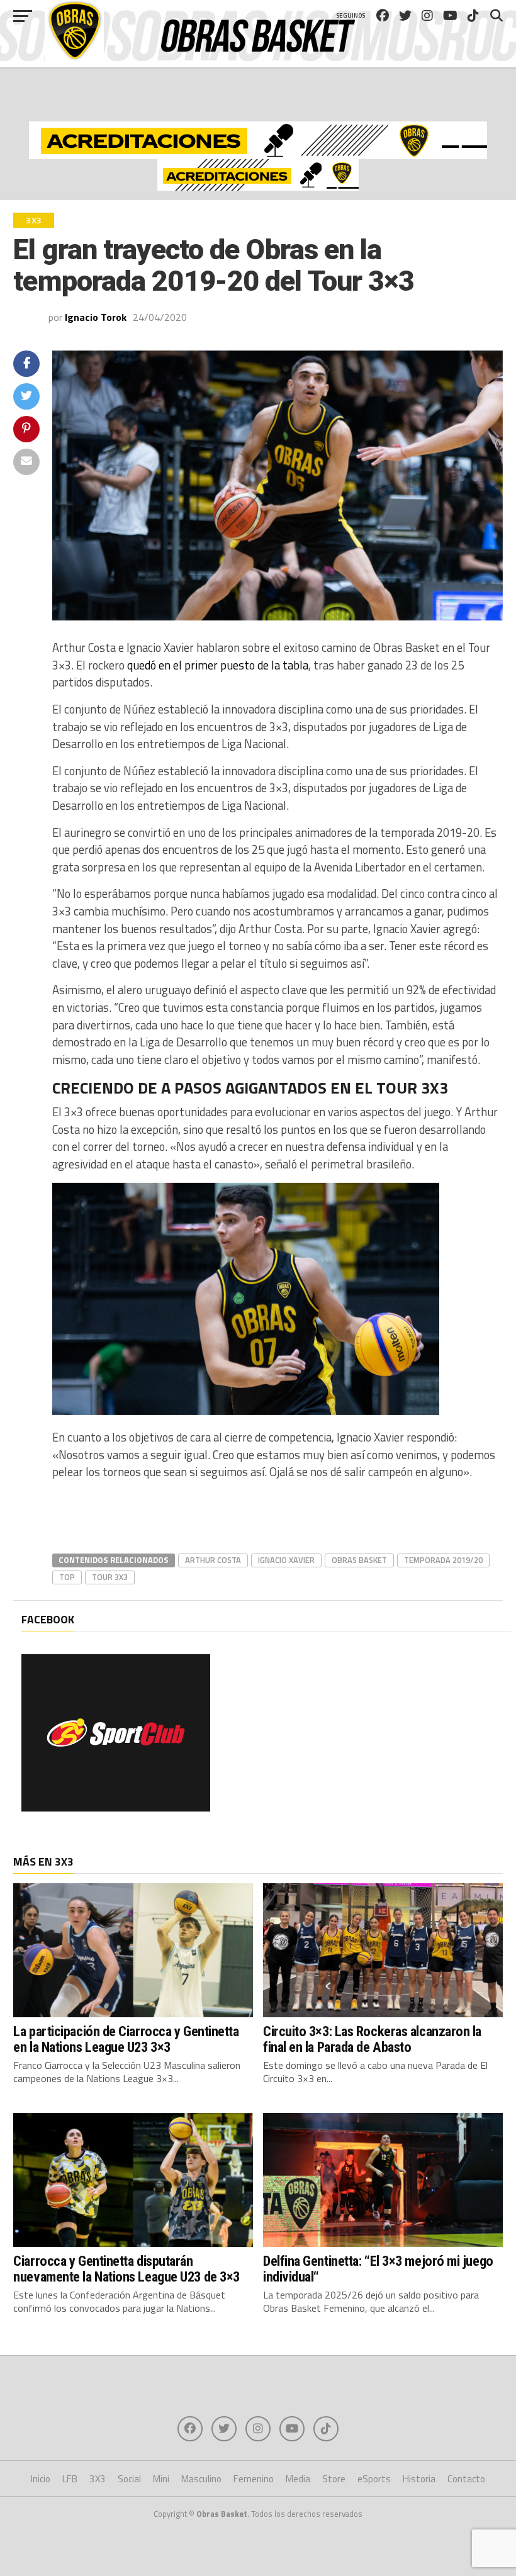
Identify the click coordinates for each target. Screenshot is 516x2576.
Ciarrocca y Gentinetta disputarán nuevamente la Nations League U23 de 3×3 (126, 2269)
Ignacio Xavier (286, 1560)
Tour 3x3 (110, 1577)
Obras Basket (359, 1560)
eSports (374, 2479)
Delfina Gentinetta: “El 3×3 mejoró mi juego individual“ (378, 2269)
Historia (419, 2479)
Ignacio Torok (96, 317)
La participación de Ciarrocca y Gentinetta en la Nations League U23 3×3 (126, 2039)
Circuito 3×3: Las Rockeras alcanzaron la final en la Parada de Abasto (372, 2039)
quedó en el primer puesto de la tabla (218, 665)
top (67, 1577)
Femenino (254, 2479)
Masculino (201, 2479)
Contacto (466, 2479)
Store (334, 2479)
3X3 (98, 2479)
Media (298, 2479)
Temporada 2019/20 (443, 1560)
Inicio (41, 2479)
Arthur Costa (213, 1560)
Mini (161, 2479)
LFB (70, 2479)
